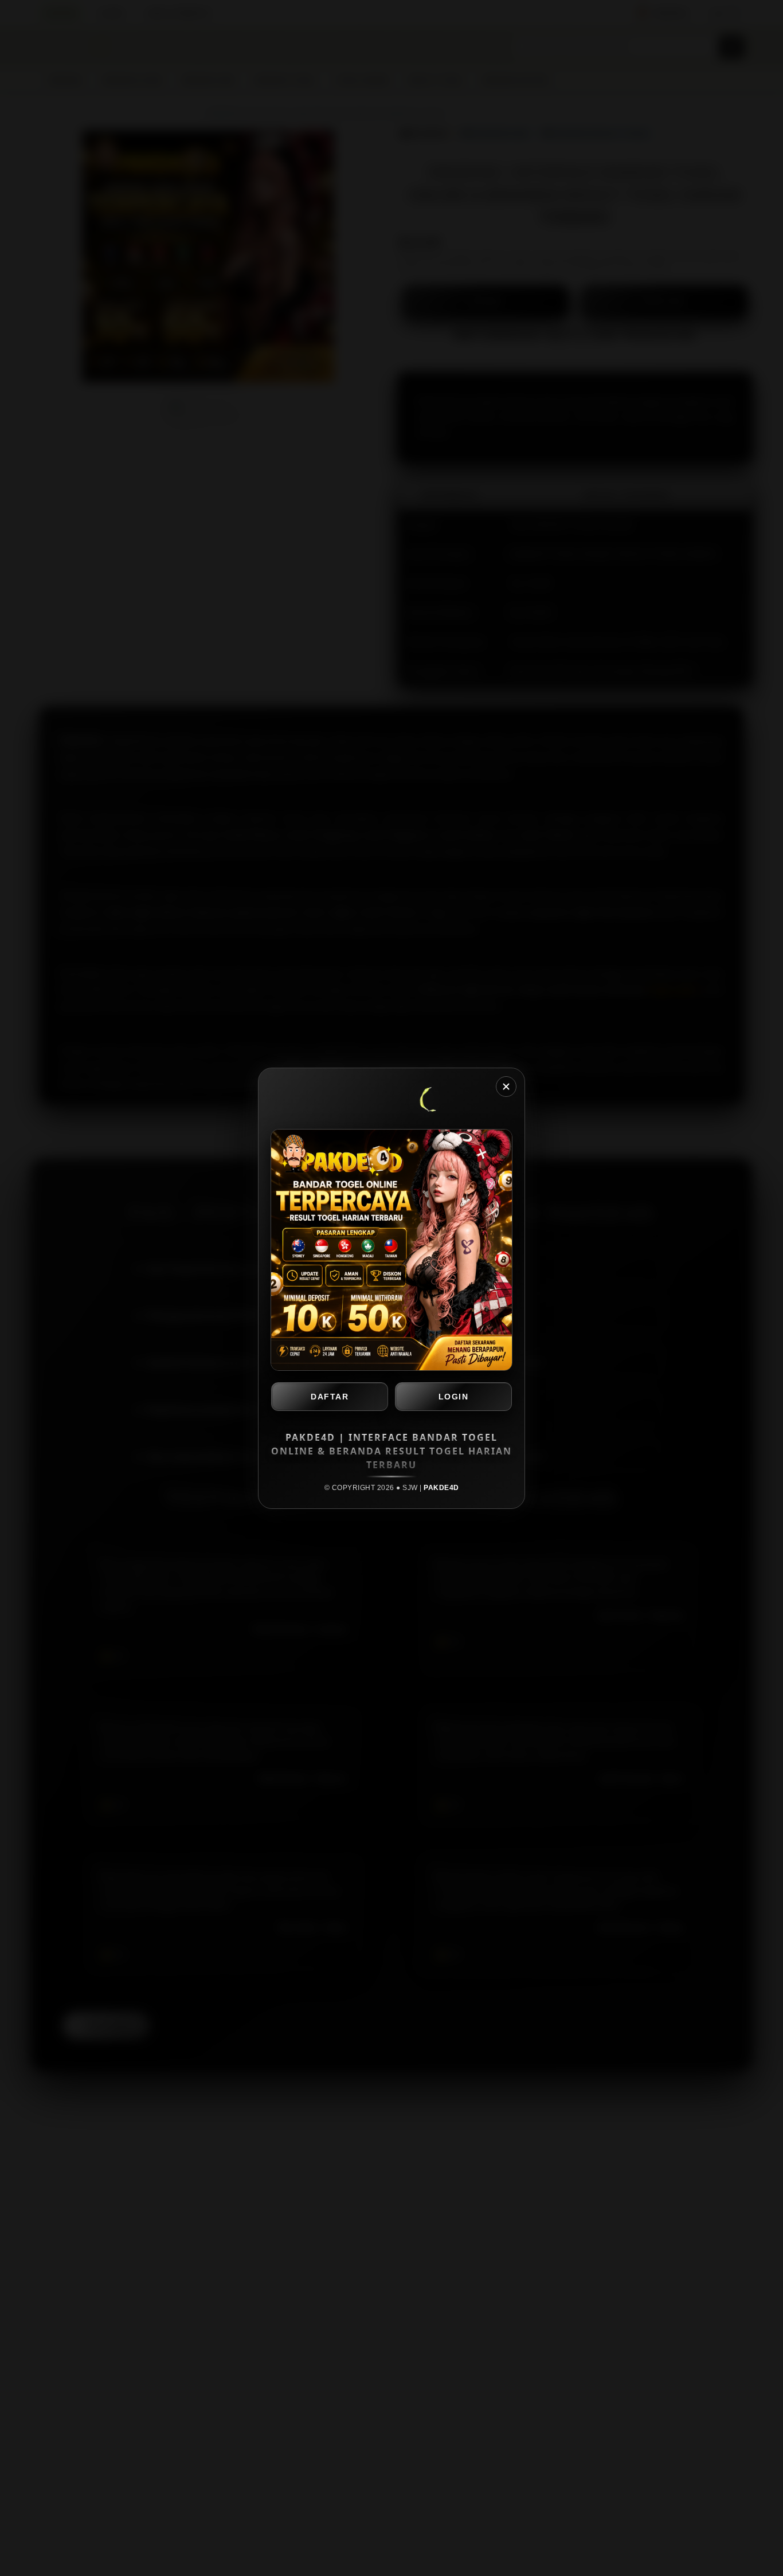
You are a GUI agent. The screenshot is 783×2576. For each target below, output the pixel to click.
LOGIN (454, 1397)
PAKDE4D (441, 1488)
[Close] (506, 1087)
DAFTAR (330, 1397)
